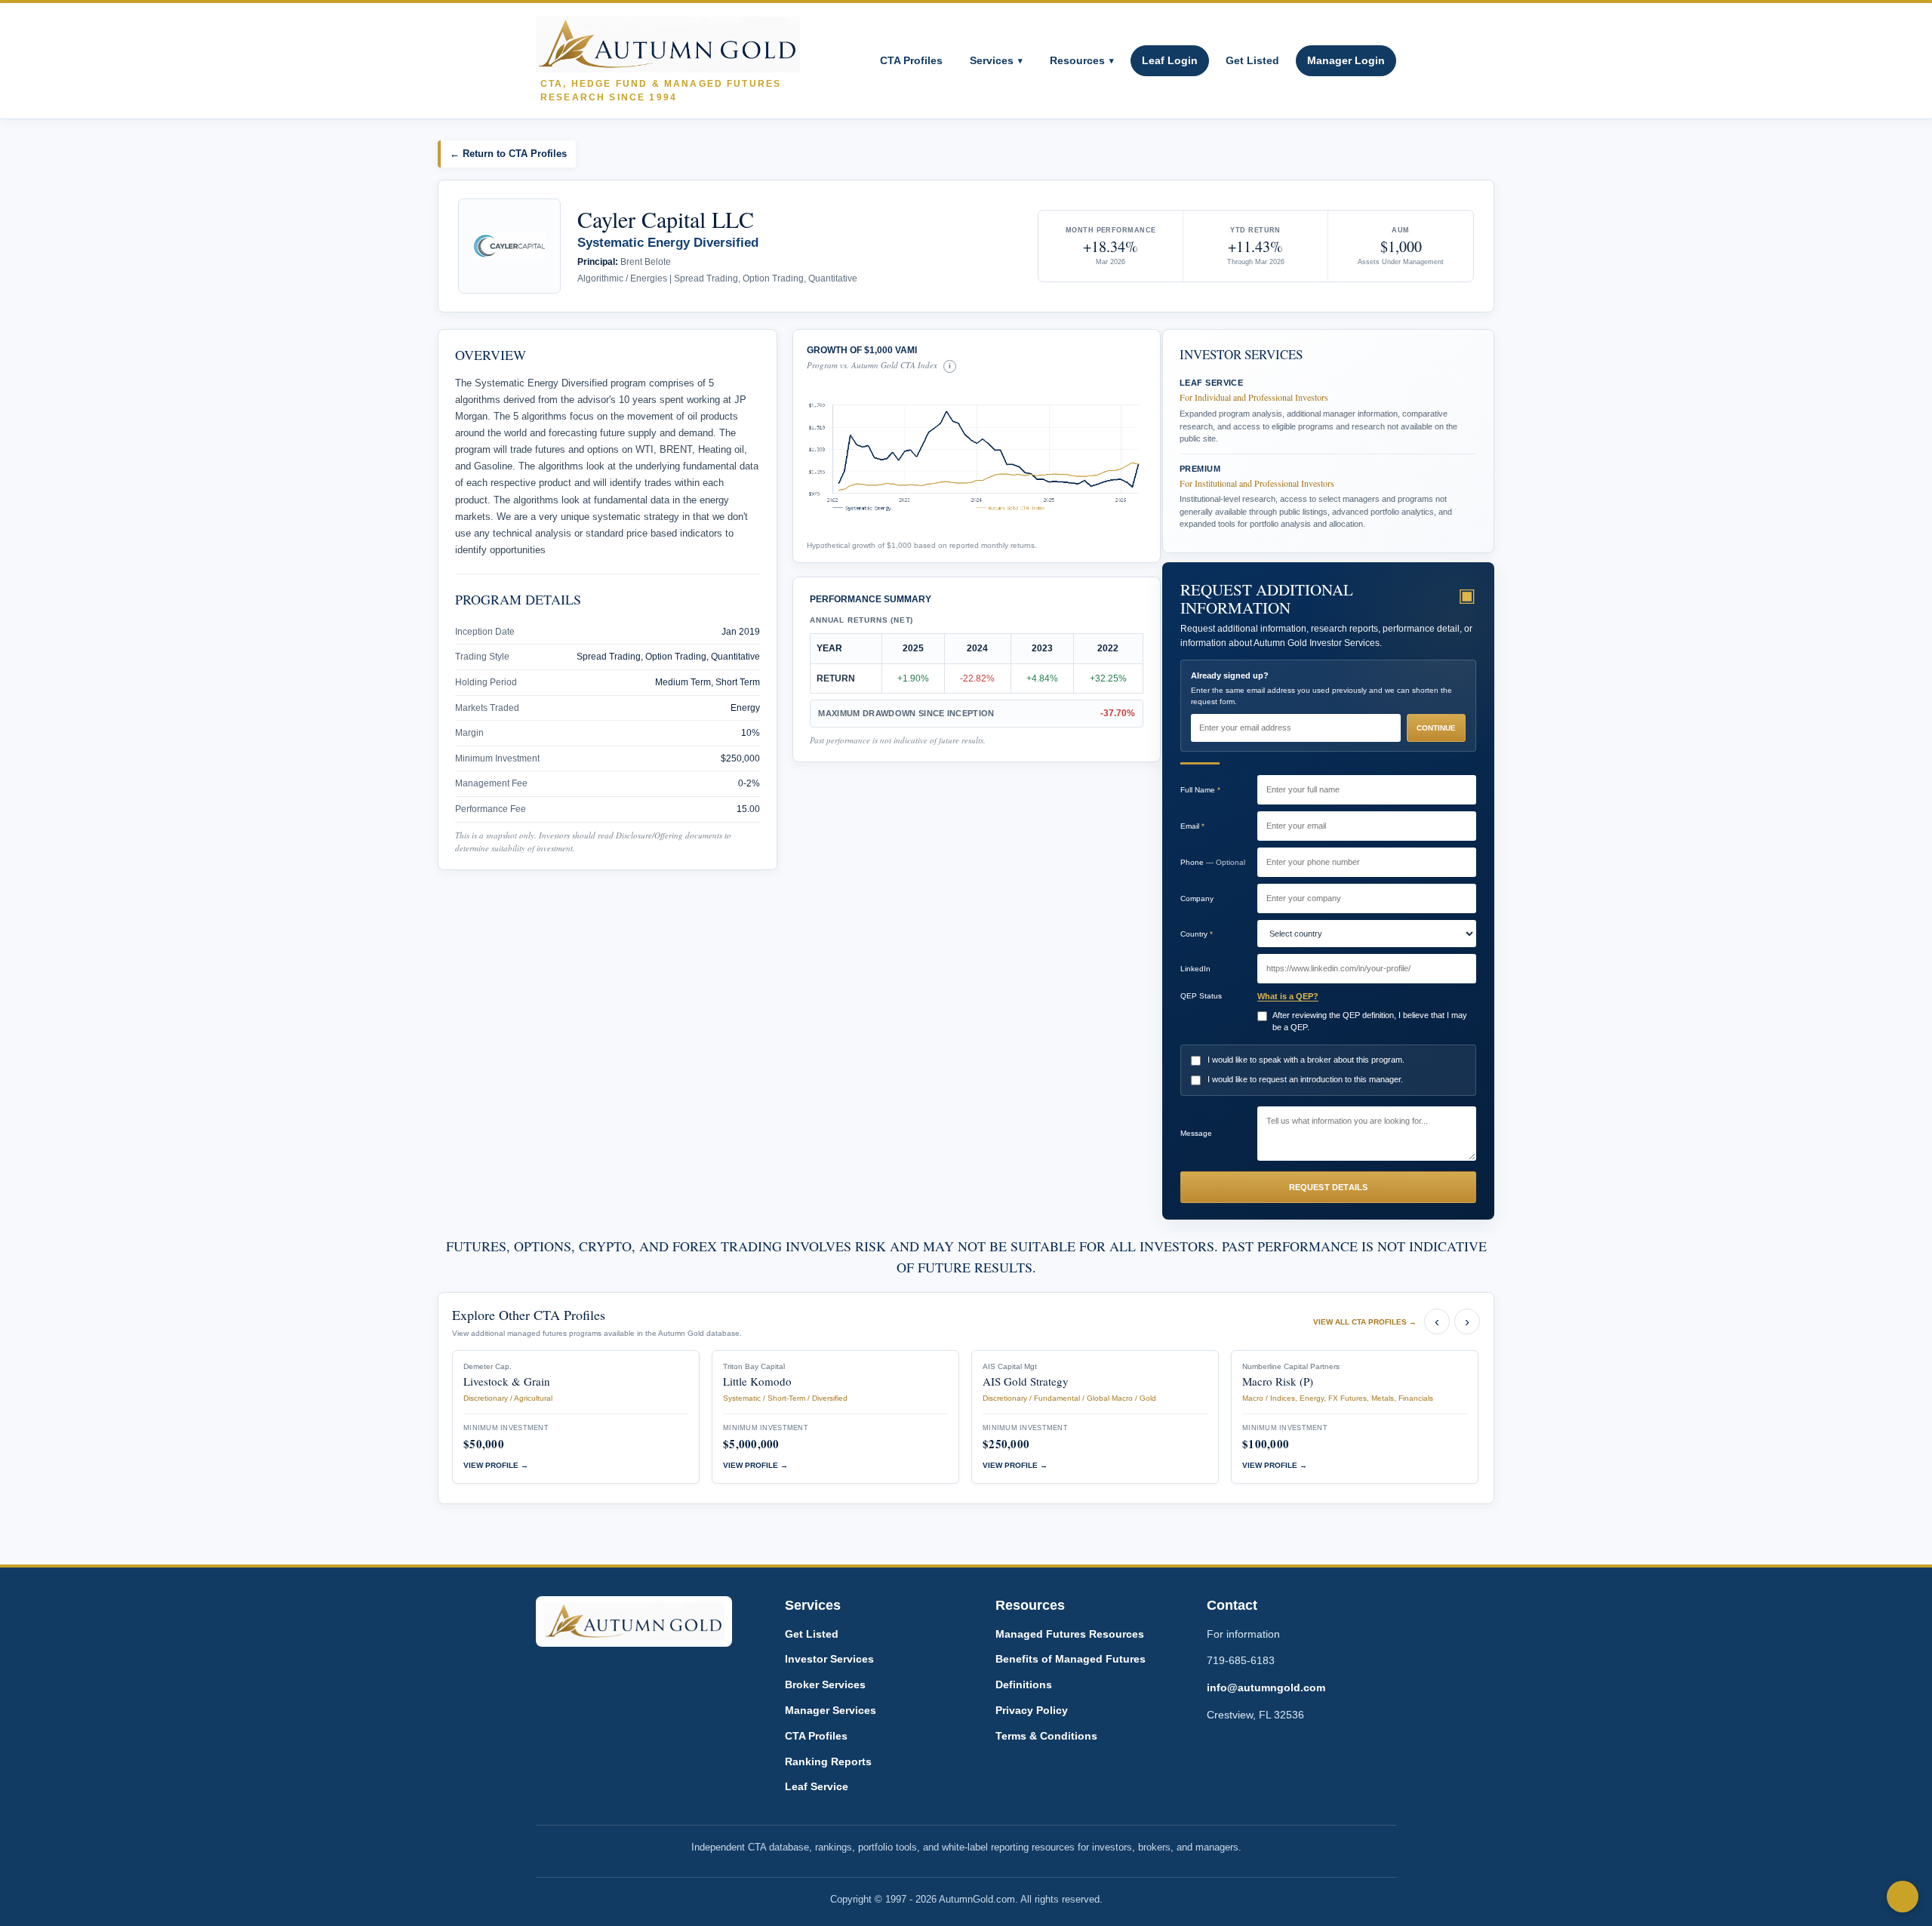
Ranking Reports (828, 1761)
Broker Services (825, 1684)
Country (1197, 934)
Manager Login (1346, 60)
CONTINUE (1436, 728)
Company (1197, 898)
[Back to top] (1903, 1897)
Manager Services (831, 1710)
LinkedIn (1195, 969)
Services (996, 60)
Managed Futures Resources (1070, 1634)
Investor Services (829, 1659)
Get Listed (1252, 60)
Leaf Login (1170, 60)
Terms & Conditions (1046, 1736)
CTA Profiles (911, 60)
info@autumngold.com (1266, 1688)
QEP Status (1201, 996)
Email (1192, 826)
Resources (1082, 60)
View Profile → (496, 1465)
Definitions (1024, 1684)
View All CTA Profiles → (1365, 1322)
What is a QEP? (1288, 996)
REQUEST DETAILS (1329, 1187)
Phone (1213, 862)
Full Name (1200, 790)
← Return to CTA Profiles (508, 154)
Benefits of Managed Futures (1071, 1659)
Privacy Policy (1032, 1710)
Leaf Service (817, 1786)
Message (1196, 1133)
